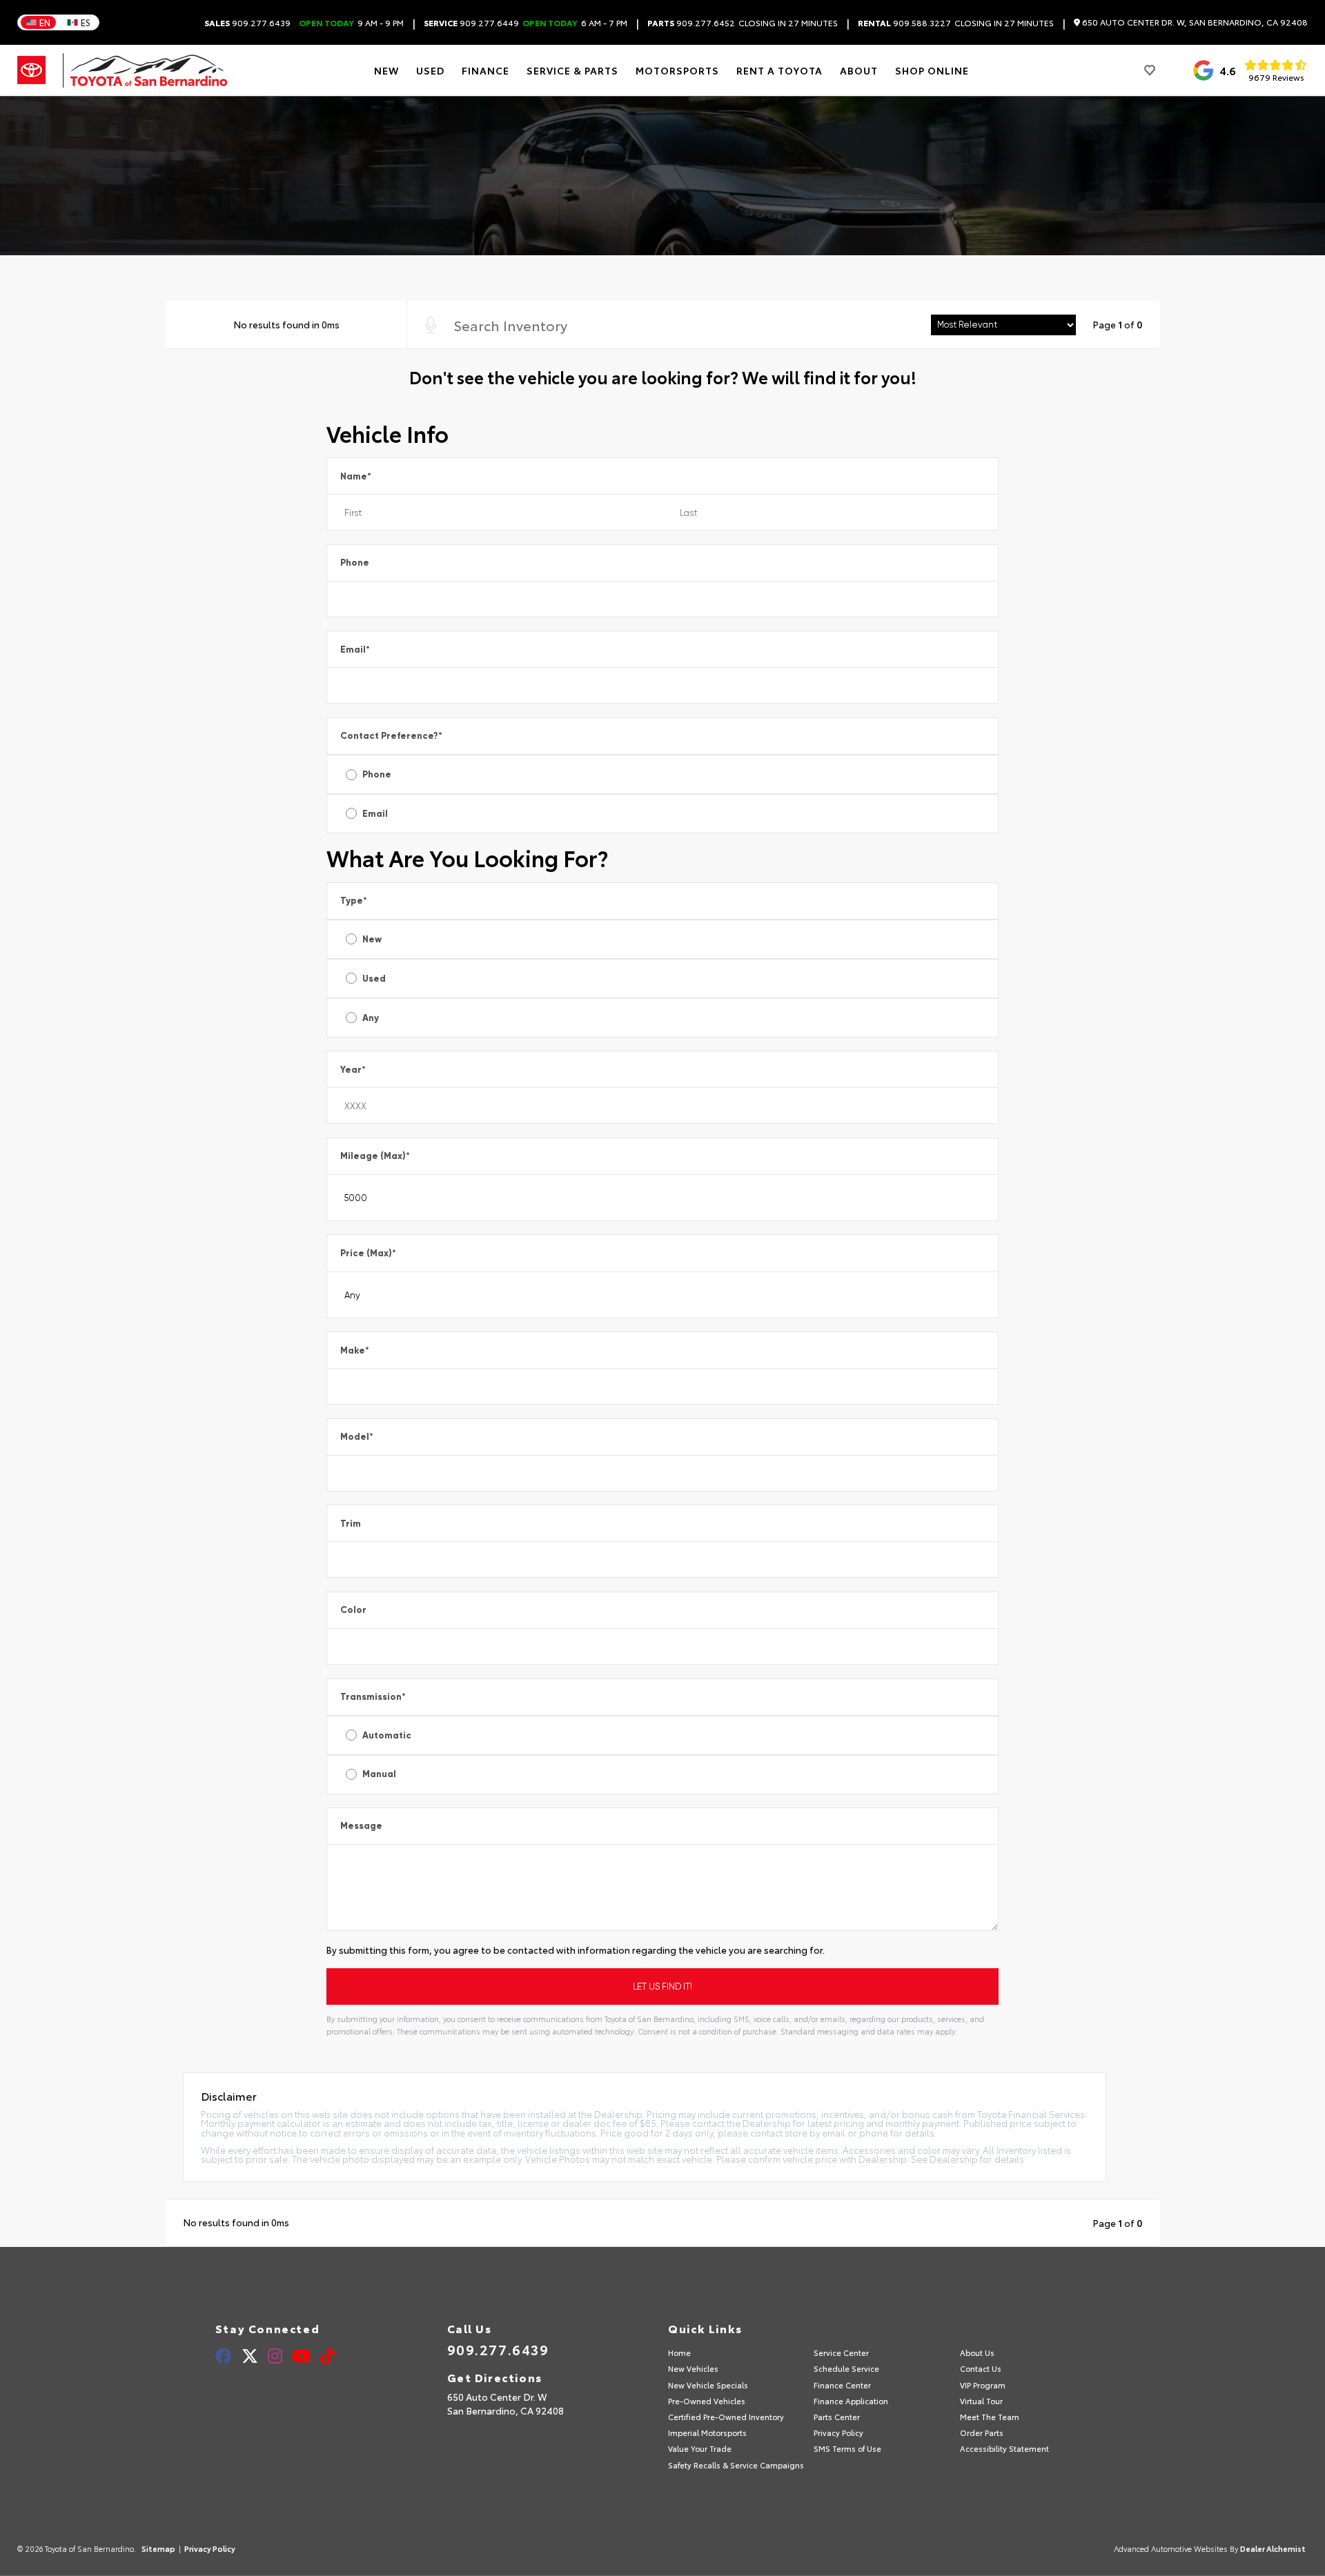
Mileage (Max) (375, 1156)
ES (86, 22)
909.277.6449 (471, 23)
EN (45, 22)
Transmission (373, 1697)
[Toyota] (31, 70)
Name (356, 476)
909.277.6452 (691, 23)
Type (354, 901)
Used (374, 979)
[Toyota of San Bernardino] (145, 70)
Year (353, 1070)
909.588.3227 (904, 23)
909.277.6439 (247, 23)
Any (371, 1018)
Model (357, 1437)
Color (353, 1610)
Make (355, 1350)
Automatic (387, 1735)
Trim (351, 1524)
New (372, 939)
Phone (355, 563)
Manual (379, 1774)
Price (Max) (368, 1253)
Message (361, 1826)
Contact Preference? (391, 736)
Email (355, 650)
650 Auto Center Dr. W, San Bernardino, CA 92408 (1194, 22)
